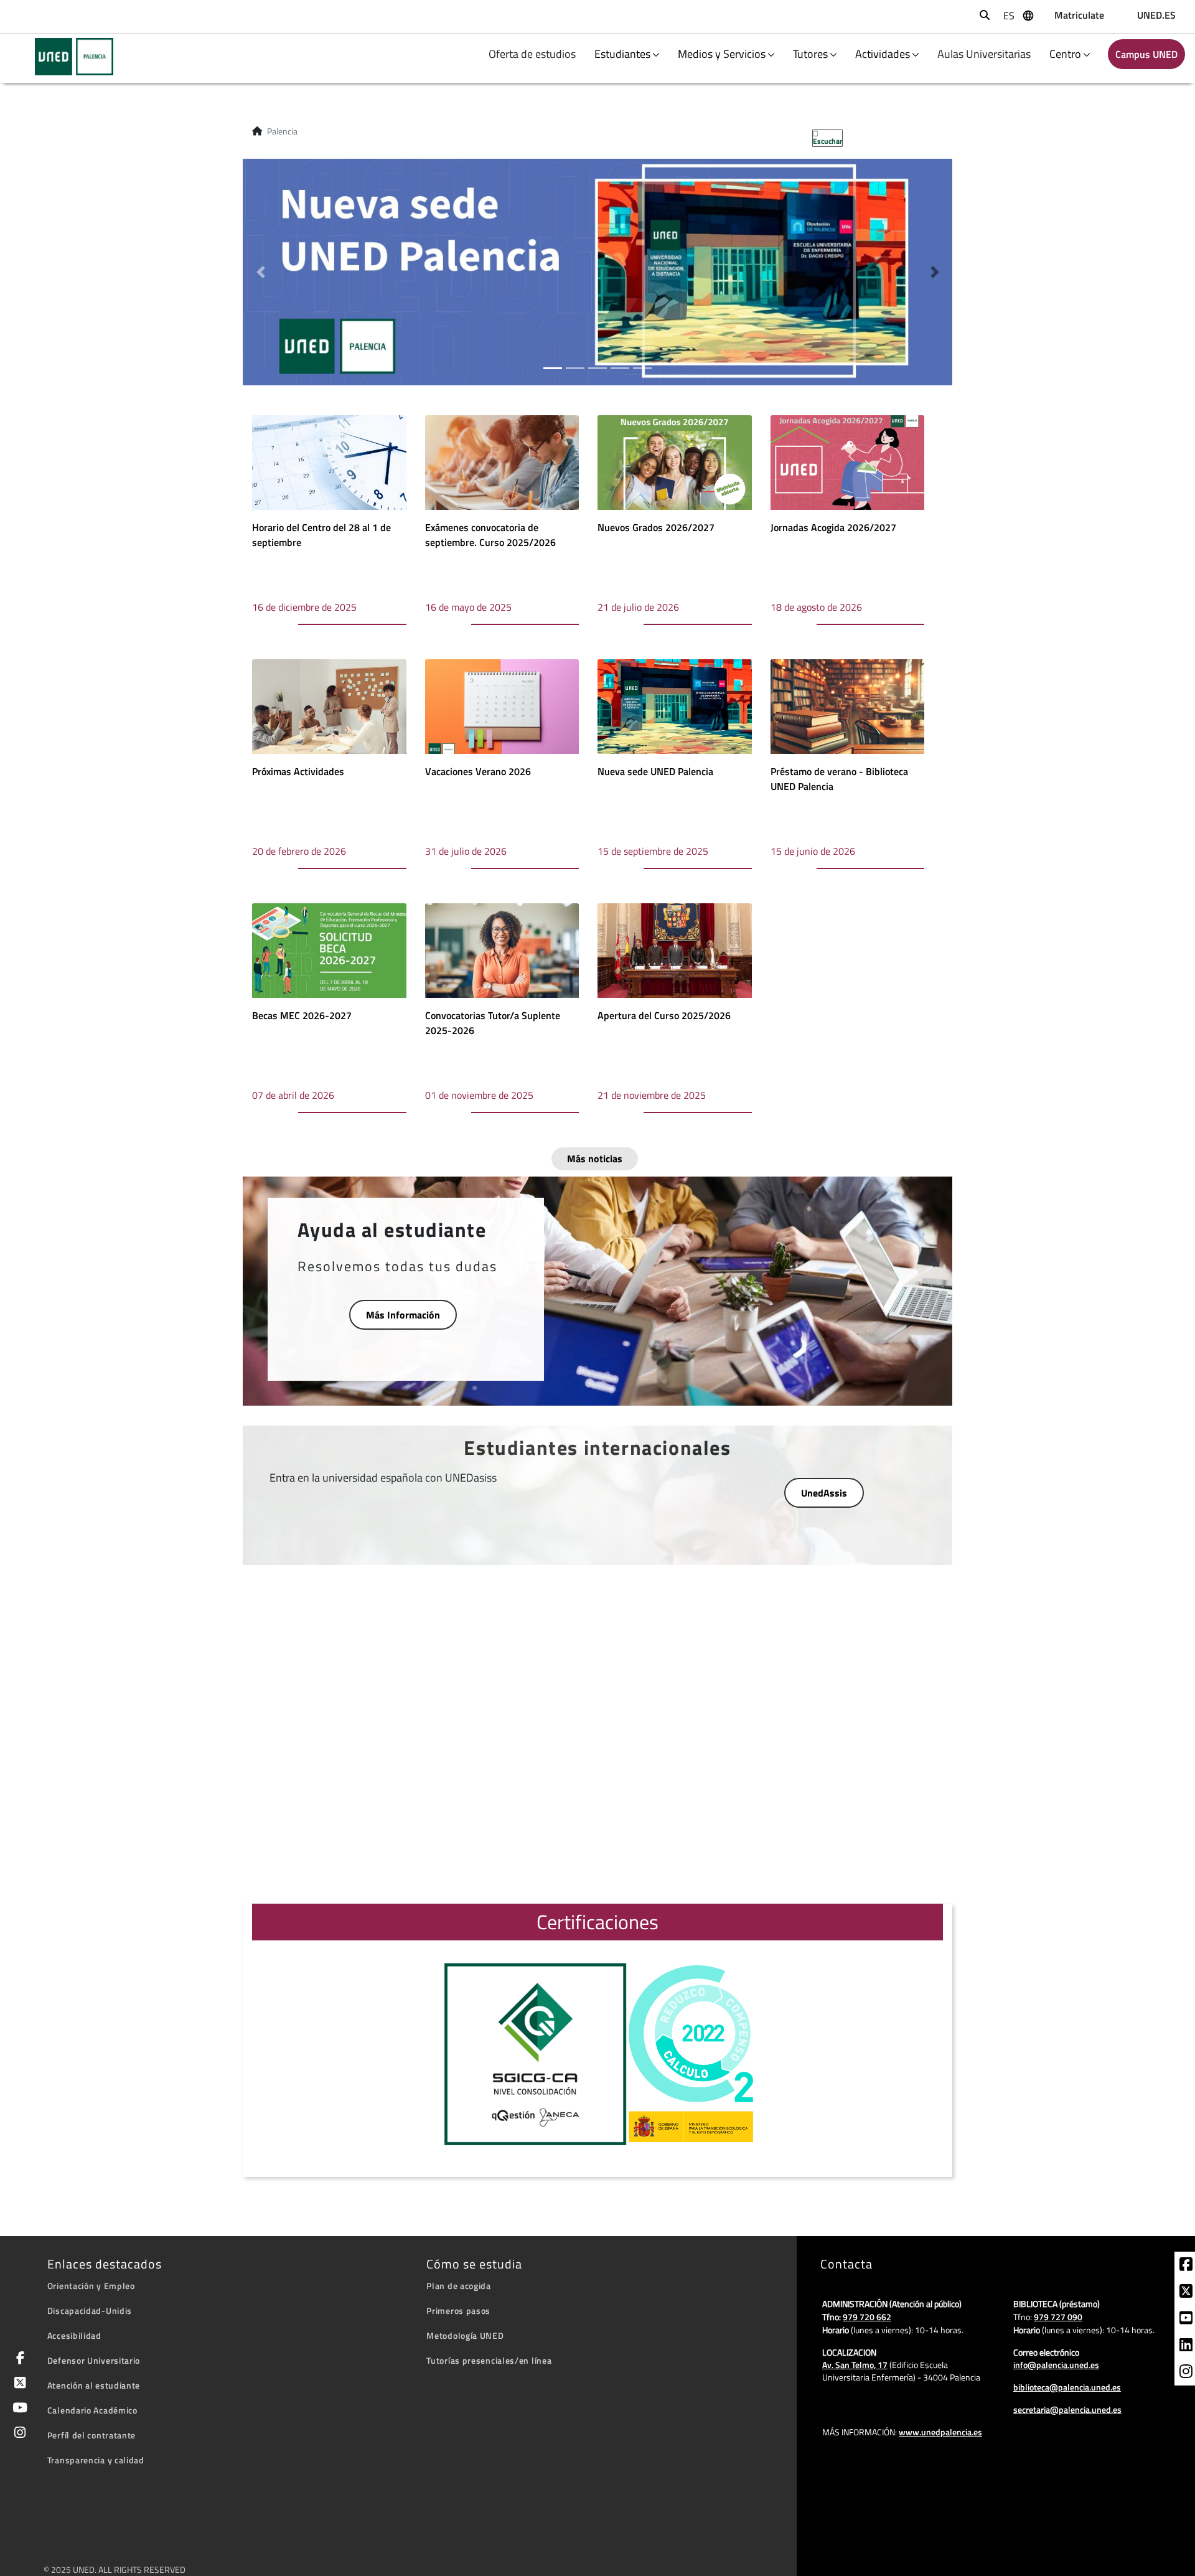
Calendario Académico (92, 2410)
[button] (260, 272)
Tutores (810, 54)
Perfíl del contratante (91, 2435)
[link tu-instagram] (1186, 2373)
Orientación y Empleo (91, 2286)
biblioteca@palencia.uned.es (1067, 2387)
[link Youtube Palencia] (18, 2409)
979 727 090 (1058, 2317)
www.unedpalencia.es (940, 2432)
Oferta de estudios (533, 54)
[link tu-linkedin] (1186, 2346)
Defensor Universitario (94, 2360)
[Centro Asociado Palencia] (66, 57)
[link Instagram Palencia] (18, 2434)
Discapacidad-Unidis (90, 2310)
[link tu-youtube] (1186, 2320)
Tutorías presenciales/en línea (489, 2360)
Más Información (403, 1315)
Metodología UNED (465, 2335)
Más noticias (595, 1159)
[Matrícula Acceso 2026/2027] (597, 271)
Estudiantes (622, 54)
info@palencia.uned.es (1056, 2365)
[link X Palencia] (18, 2384)
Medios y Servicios (722, 54)
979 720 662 (867, 2317)
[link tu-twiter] (1186, 2293)
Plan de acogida (459, 2286)
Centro (1065, 54)
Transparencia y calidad (96, 2460)
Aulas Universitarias (985, 54)
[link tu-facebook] (1186, 2266)
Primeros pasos (458, 2310)
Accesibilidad (74, 2335)
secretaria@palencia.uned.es (1067, 2409)
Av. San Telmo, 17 (855, 2365)
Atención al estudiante (94, 2385)
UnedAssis (824, 1493)
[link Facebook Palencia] (18, 2359)
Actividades (883, 54)
